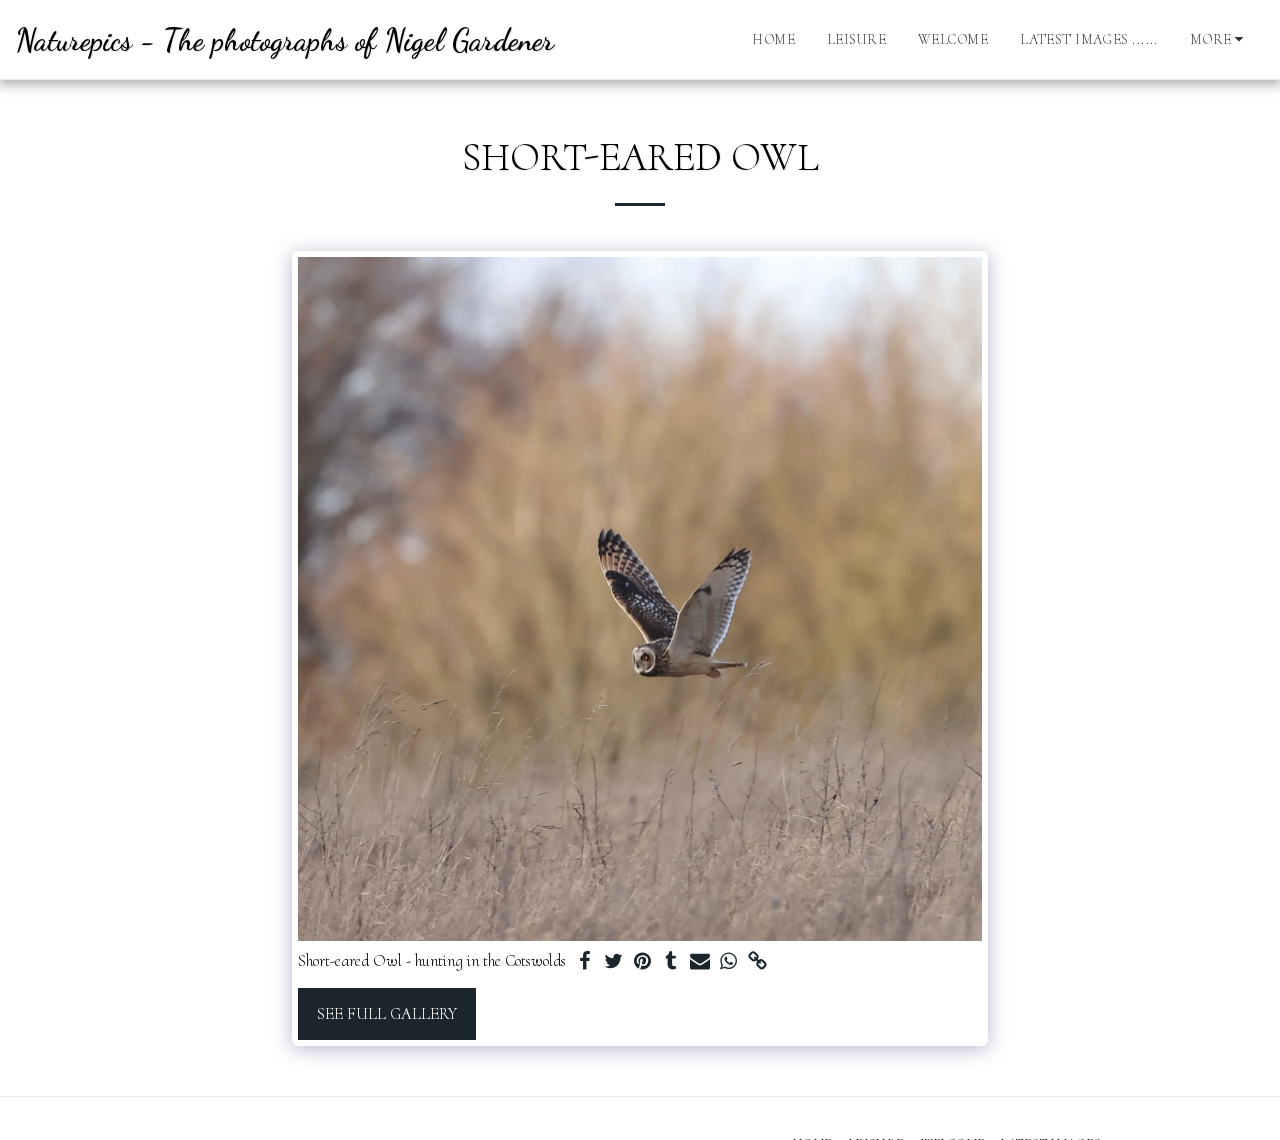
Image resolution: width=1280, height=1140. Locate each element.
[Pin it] (642, 962)
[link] (758, 962)
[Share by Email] (700, 962)
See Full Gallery (387, 1014)
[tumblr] (671, 962)
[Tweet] (613, 962)
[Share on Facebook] (584, 962)
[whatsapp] (729, 962)
